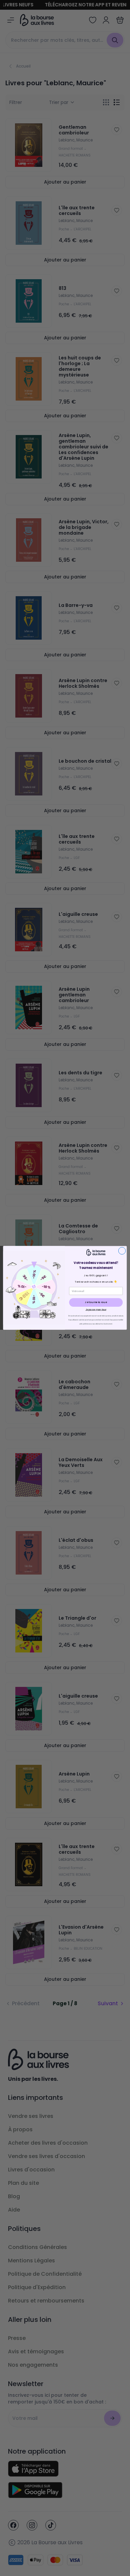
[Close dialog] (122, 1251)
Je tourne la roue (96, 1303)
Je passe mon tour (96, 1310)
